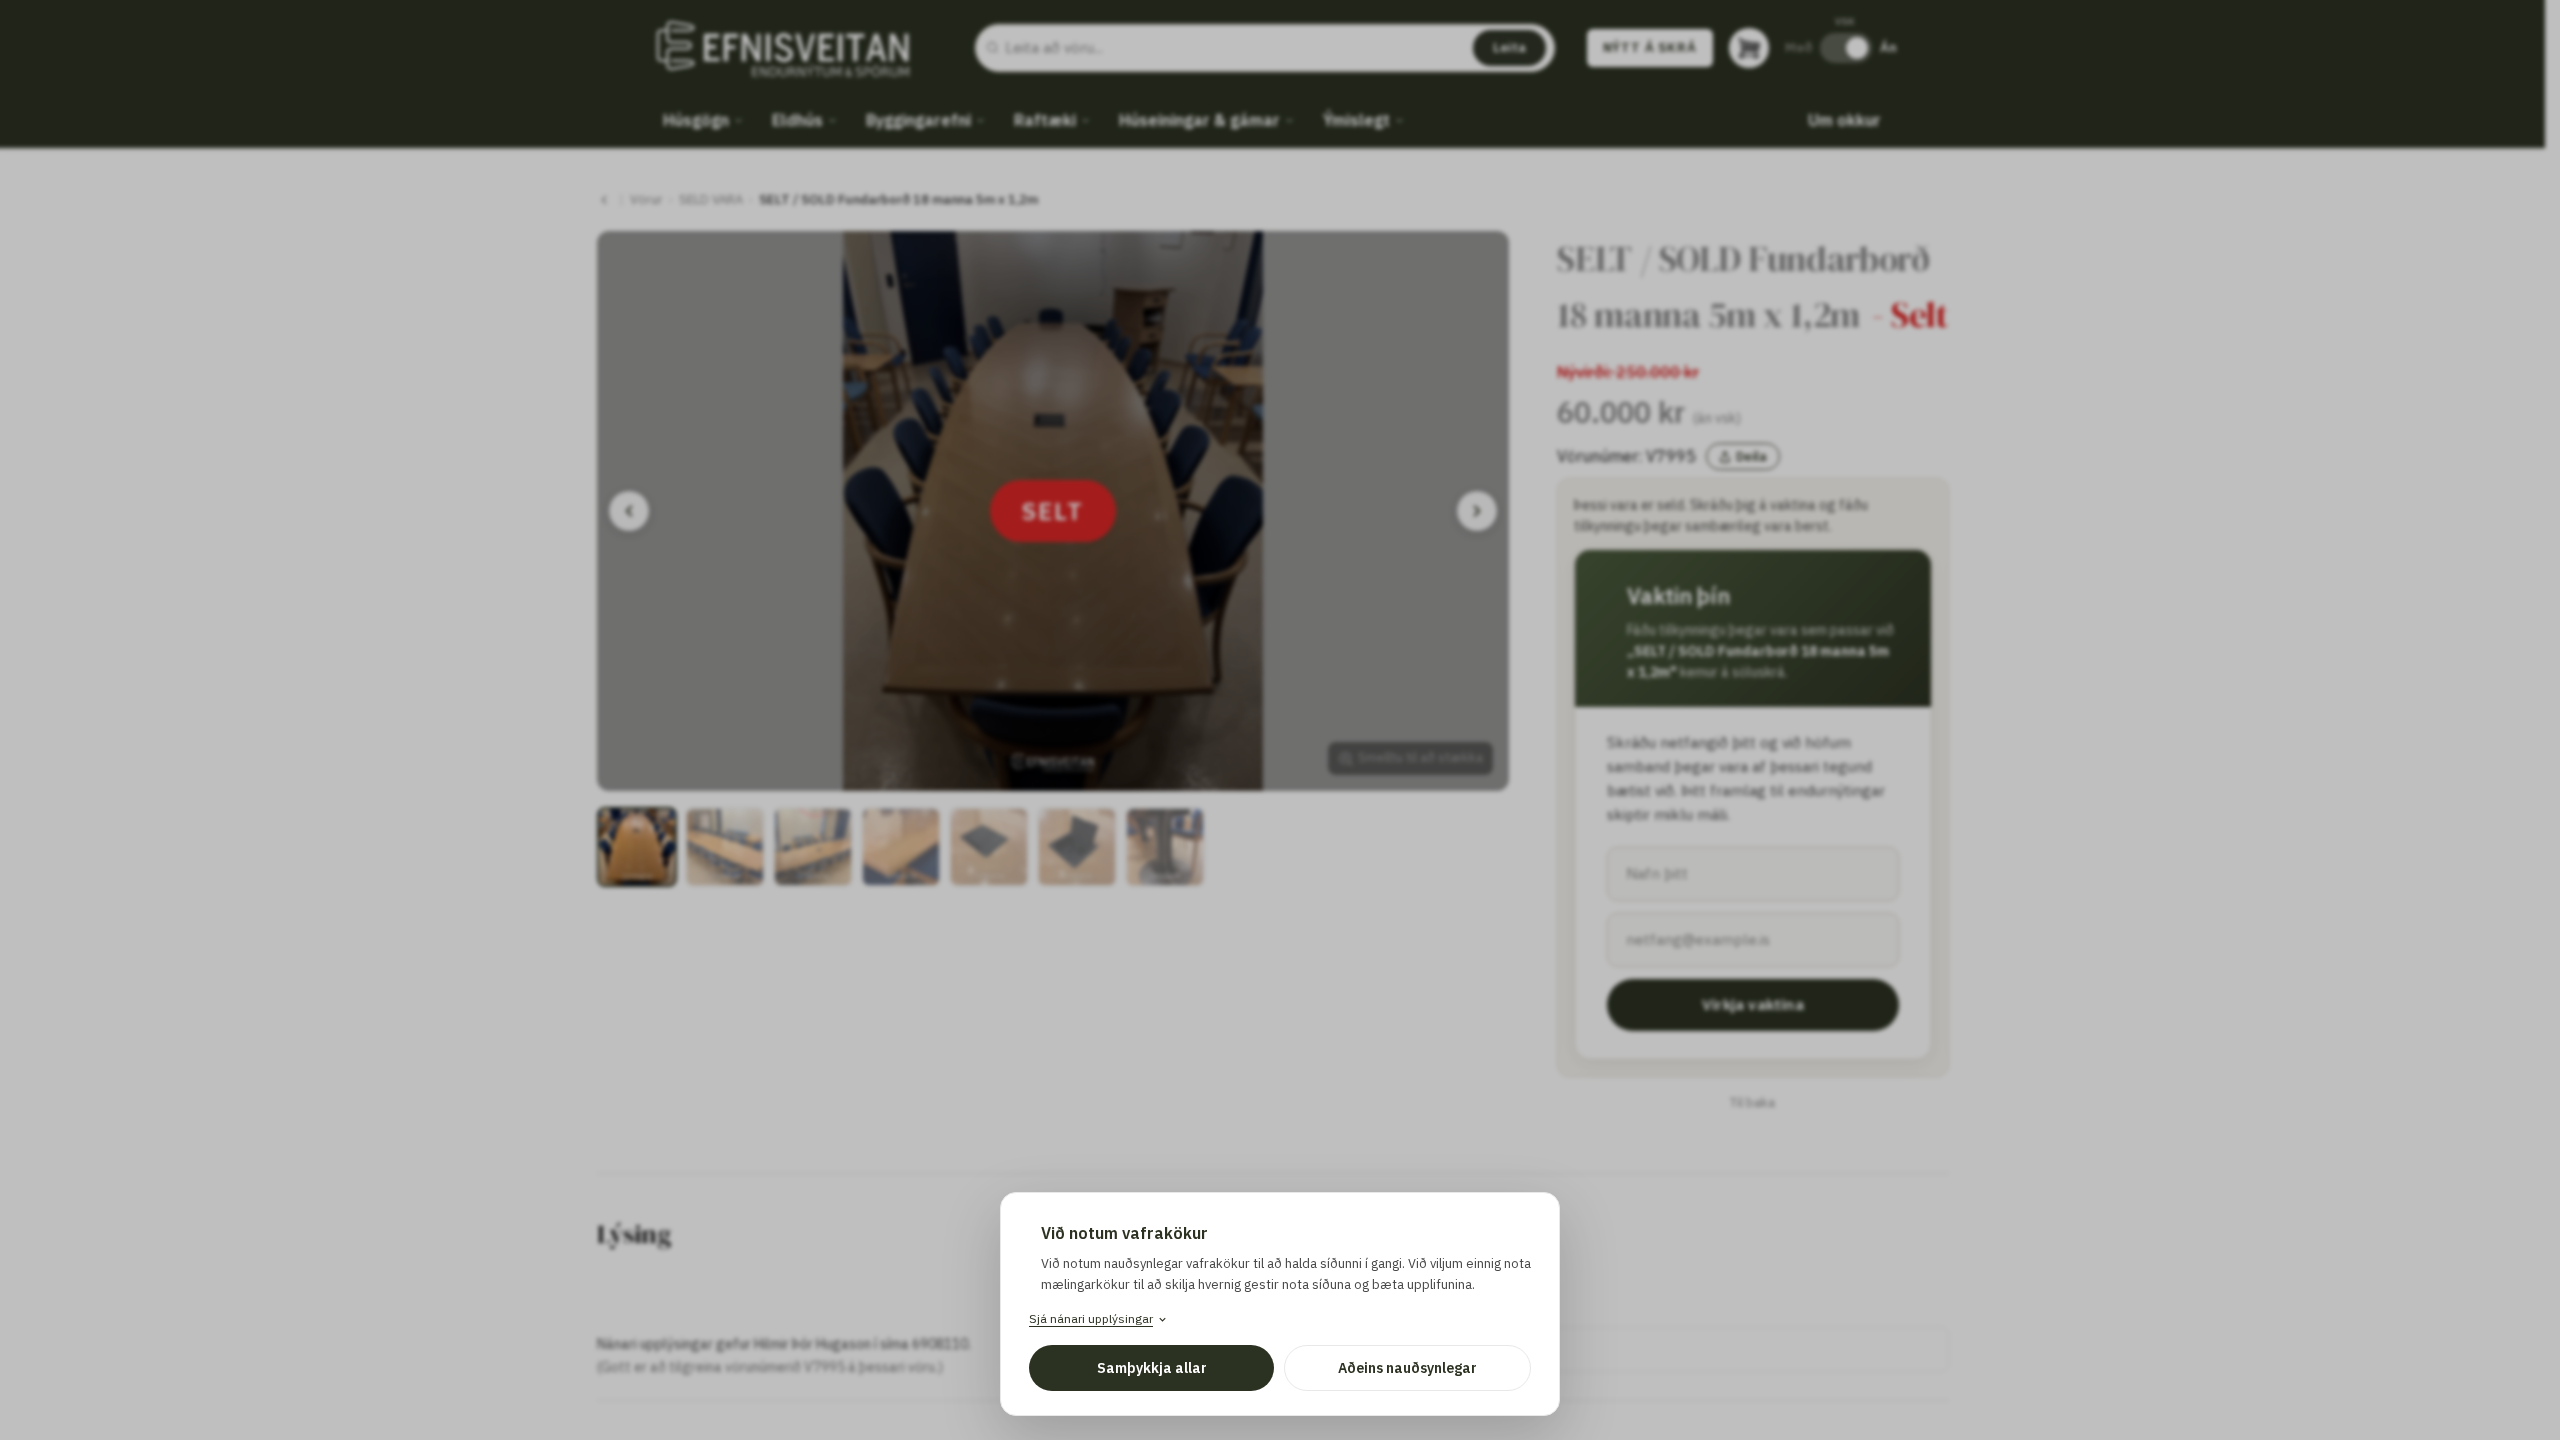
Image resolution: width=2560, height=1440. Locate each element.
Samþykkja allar (1152, 1368)
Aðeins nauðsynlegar (1407, 1368)
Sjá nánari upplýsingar (1091, 1318)
